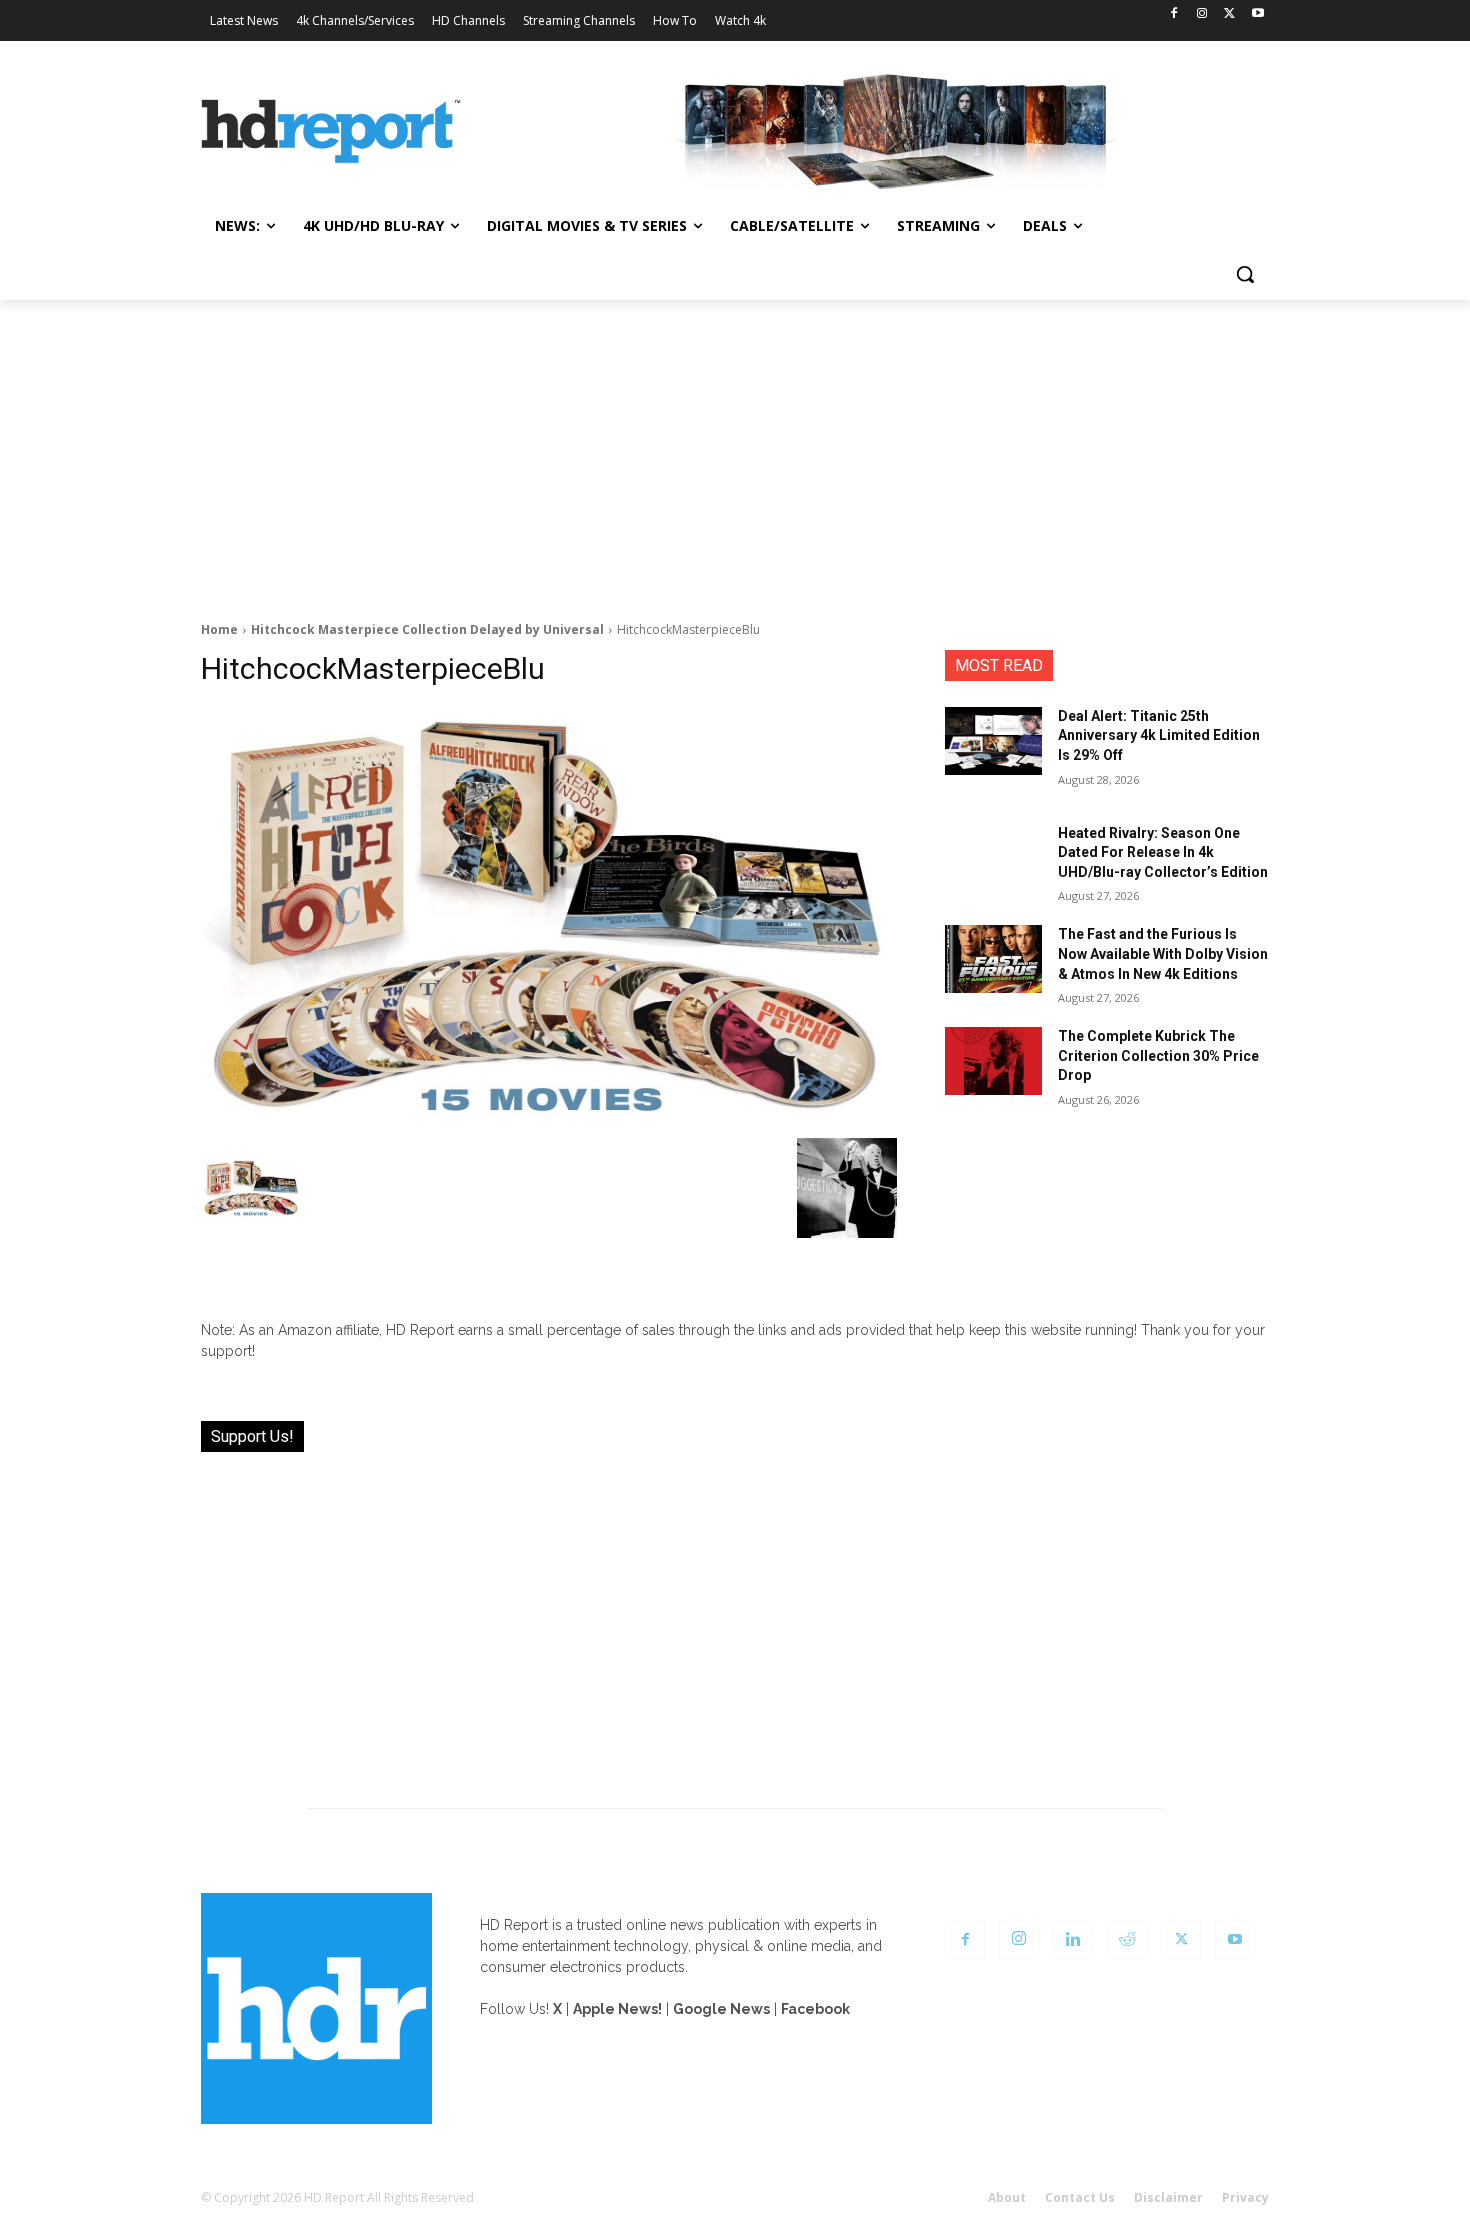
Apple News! (617, 2009)
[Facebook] (1174, 14)
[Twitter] (1229, 14)
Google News (721, 2009)
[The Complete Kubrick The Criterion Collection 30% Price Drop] (993, 1061)
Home (219, 629)
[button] (1245, 274)
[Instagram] (1202, 14)
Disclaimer (1168, 2197)
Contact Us (1080, 2197)
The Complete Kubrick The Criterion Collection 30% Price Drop (1158, 1055)
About (1007, 2197)
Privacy (1245, 2197)
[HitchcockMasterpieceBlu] (549, 917)
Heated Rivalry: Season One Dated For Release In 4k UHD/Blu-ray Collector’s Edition (1163, 852)
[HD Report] (331, 132)
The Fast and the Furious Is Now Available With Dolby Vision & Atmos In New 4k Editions (1163, 953)
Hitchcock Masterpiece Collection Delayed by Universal (427, 629)
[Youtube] (1257, 14)
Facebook (815, 2009)
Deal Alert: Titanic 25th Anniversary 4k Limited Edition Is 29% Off (1159, 735)
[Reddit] (1127, 1940)
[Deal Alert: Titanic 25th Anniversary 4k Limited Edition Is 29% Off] (993, 741)
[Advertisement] (735, 450)
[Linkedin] (1073, 1940)
